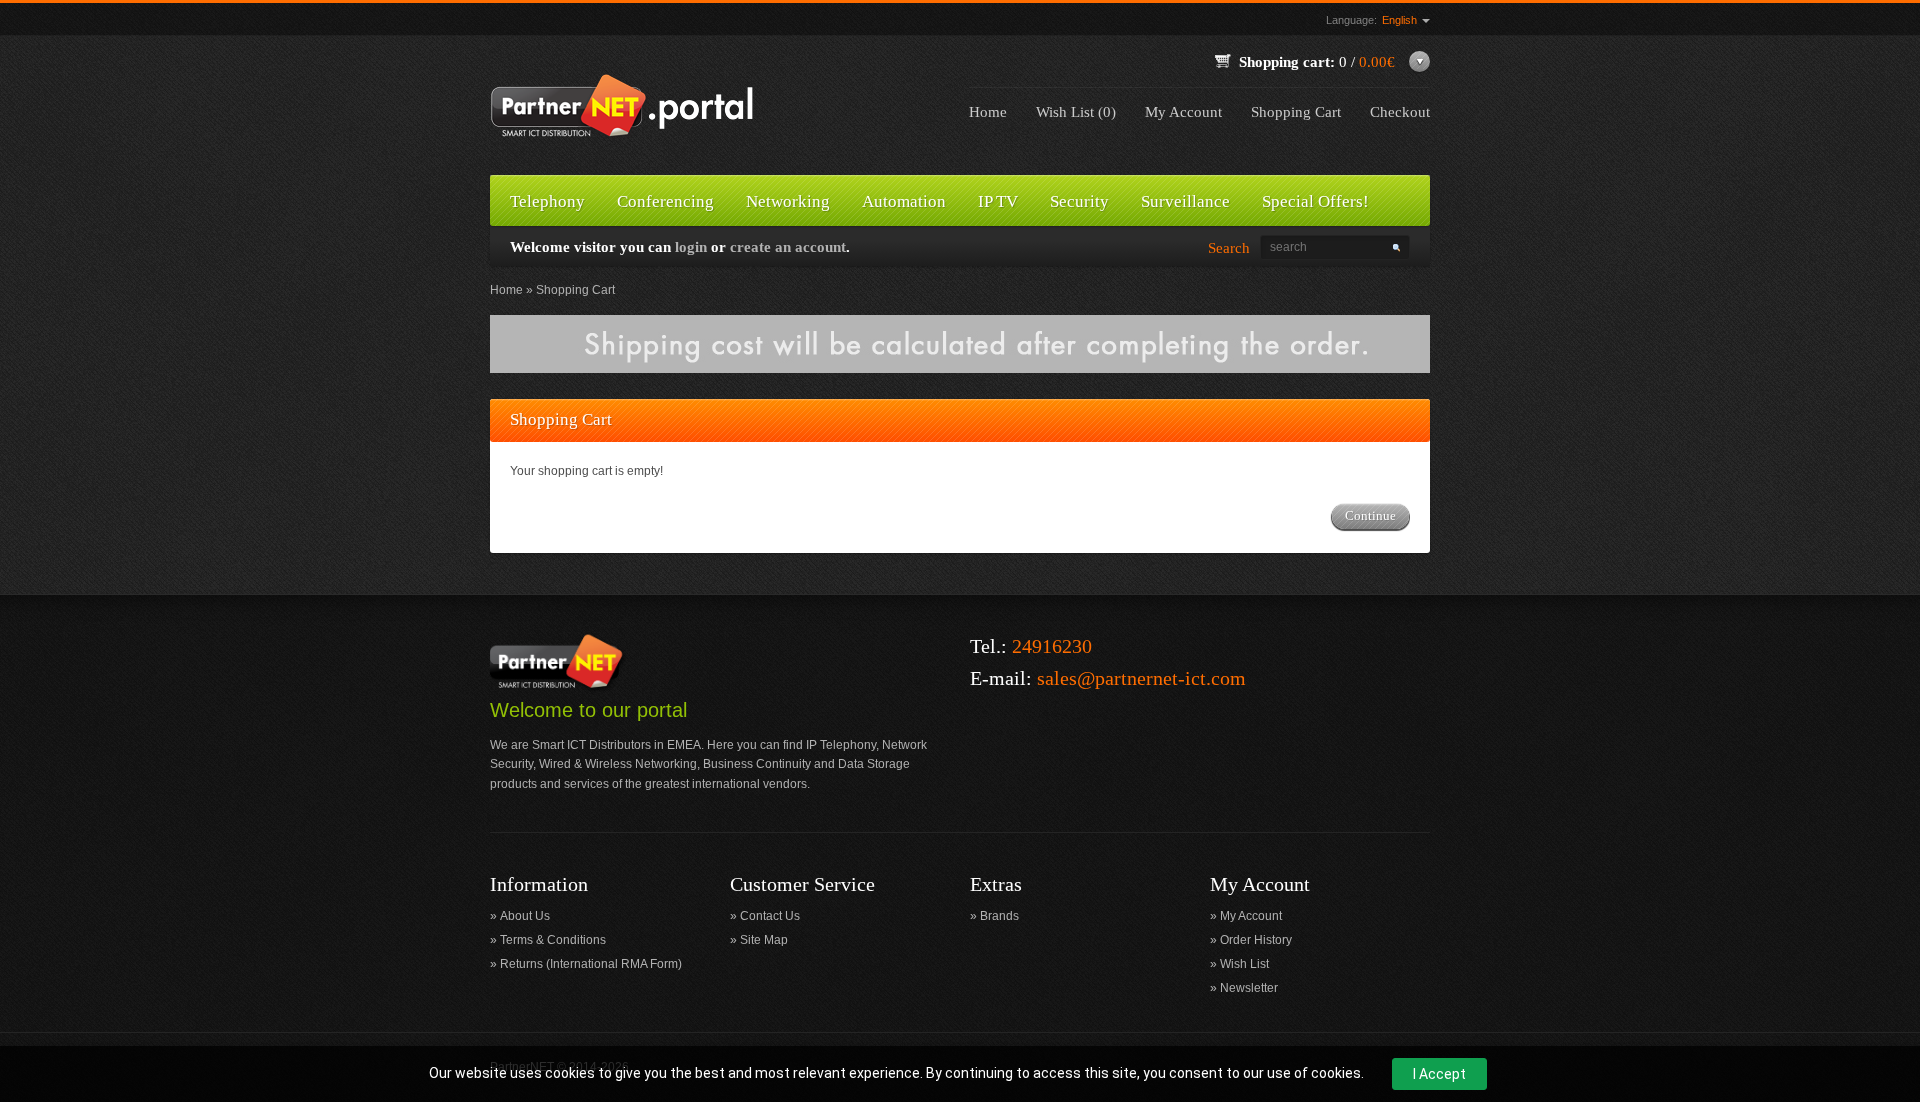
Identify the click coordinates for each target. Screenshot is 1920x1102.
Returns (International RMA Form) (591, 964)
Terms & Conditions (553, 940)
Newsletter (1249, 988)
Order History (1256, 940)
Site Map (764, 940)
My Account (1183, 112)
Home (988, 112)
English (1401, 20)
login (691, 247)
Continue (1370, 515)
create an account (788, 247)
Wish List (1244, 964)
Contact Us (770, 916)
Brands (999, 916)
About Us (525, 916)
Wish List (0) (1076, 112)
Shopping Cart (1296, 112)
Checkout (1400, 112)
